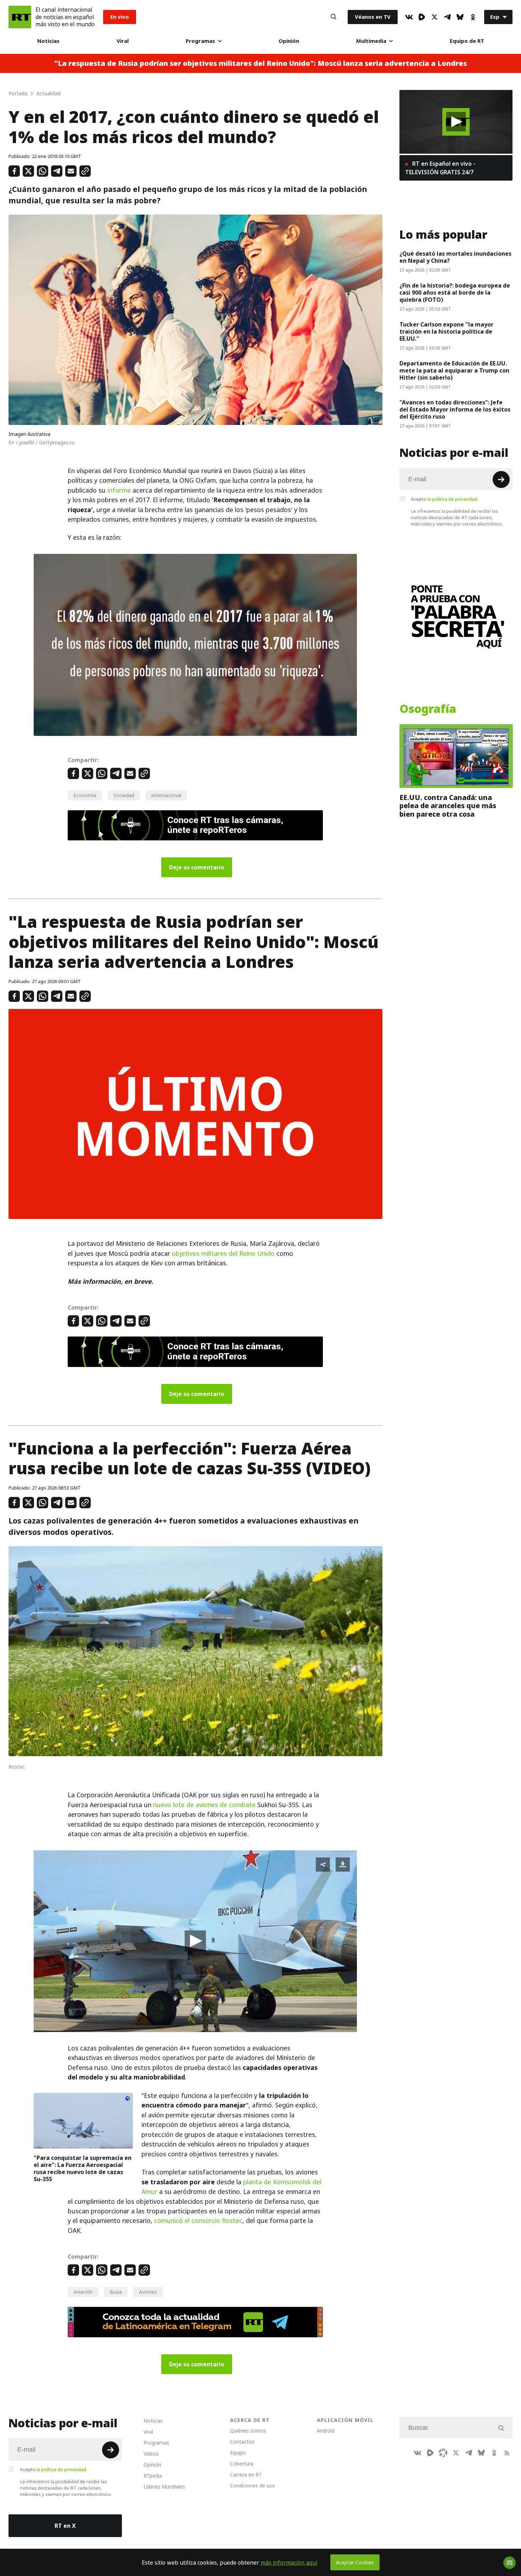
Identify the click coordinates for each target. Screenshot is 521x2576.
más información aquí (289, 2563)
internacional (166, 795)
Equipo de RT (467, 41)
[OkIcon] (473, 17)
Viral (123, 41)
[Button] (334, 17)
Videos (151, 2454)
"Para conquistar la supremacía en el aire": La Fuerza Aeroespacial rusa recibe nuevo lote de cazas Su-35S (83, 2168)
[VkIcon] (409, 17)
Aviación (83, 2292)
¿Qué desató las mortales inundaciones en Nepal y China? (455, 257)
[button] (195, 1941)
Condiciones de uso (253, 2486)
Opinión (289, 41)
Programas (200, 41)
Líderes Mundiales (164, 2487)
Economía (85, 795)
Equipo (238, 2453)
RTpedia (153, 2476)
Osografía (428, 709)
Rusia (116, 2292)
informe (119, 490)
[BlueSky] (460, 17)
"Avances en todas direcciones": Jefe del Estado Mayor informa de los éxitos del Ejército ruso (455, 409)
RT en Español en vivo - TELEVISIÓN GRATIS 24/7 (440, 168)
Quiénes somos (248, 2431)
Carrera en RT (246, 2475)
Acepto (444, 499)
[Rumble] (422, 17)
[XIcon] (435, 17)
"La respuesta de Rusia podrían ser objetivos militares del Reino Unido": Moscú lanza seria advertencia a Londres (260, 63)
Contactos (242, 2442)
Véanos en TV (373, 17)
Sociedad (124, 795)
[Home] (20, 17)
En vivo (120, 17)
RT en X (65, 2526)
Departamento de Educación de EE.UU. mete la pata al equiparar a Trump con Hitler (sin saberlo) (454, 370)
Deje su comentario (197, 867)
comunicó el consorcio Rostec (198, 2221)
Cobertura (242, 2464)
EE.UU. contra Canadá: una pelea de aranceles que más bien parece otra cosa (448, 806)
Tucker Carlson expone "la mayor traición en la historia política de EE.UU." (446, 331)
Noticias (48, 41)
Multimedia (371, 41)
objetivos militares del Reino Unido (223, 1253)
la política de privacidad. (453, 499)
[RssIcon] (507, 2453)
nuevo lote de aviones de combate (204, 1805)
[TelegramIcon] (447, 17)
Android (326, 2431)
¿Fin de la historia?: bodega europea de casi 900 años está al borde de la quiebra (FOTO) (455, 293)
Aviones (148, 2292)
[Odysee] (443, 2453)
